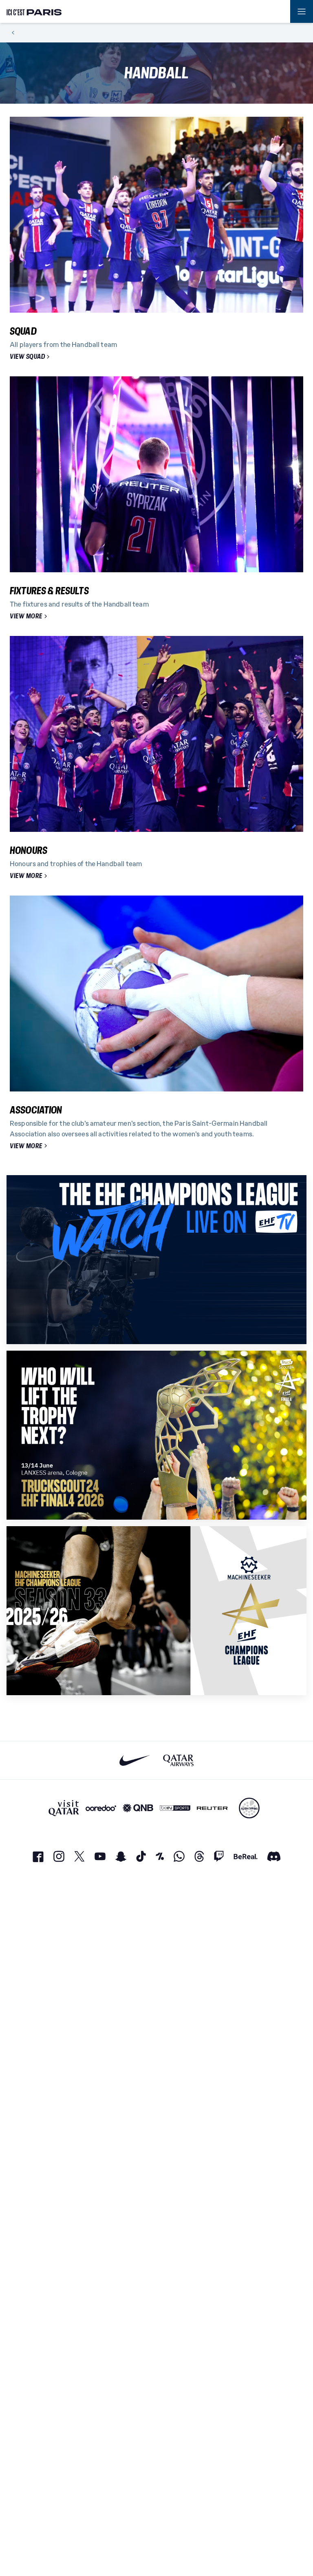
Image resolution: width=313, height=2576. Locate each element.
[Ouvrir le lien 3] (156, 1611)
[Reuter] (212, 1808)
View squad (27, 357)
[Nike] (135, 1760)
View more (26, 616)
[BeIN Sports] (175, 1808)
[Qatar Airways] (178, 1760)
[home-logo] (34, 11)
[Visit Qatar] (64, 1808)
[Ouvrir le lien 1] (156, 1260)
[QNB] (138, 1808)
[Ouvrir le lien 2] (156, 1435)
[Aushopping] (249, 1808)
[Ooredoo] (101, 1808)
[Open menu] (302, 11)
